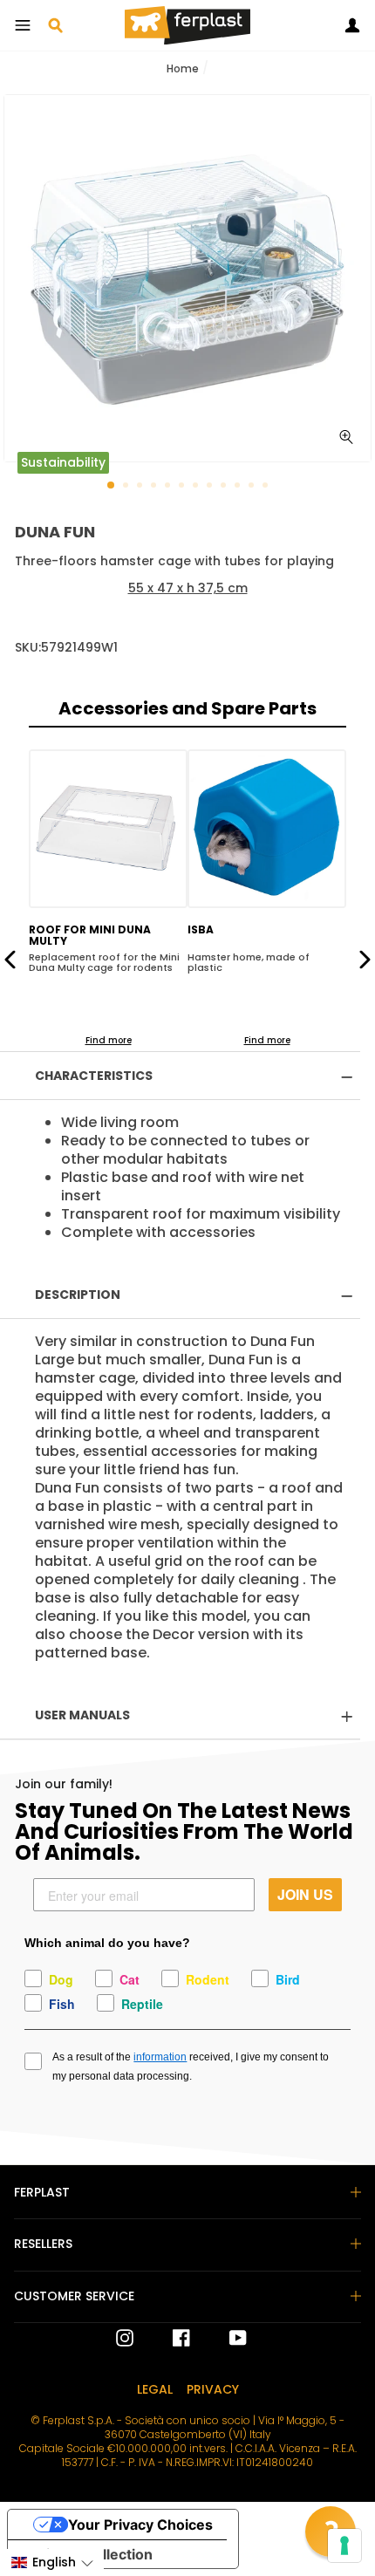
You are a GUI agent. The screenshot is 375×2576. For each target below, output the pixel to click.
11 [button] (253, 487)
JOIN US (305, 1894)
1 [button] (112, 486)
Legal (155, 2389)
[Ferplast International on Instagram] (125, 2338)
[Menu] (23, 25)
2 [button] (127, 487)
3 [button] (141, 487)
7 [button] (197, 487)
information (160, 2057)
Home (183, 68)
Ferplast (42, 2192)
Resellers (43, 2244)
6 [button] (183, 487)
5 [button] (169, 487)
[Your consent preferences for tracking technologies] (344, 2545)
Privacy (213, 2389)
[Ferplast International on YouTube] (225, 2338)
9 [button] (225, 487)
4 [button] (155, 487)
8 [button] (211, 487)
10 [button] (239, 487)
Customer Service (74, 2296)
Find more (109, 1040)
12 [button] (267, 487)
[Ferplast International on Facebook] (168, 2338)
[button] (52, 2562)
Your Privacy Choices (140, 2525)
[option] (187, 278)
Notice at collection (87, 2554)
